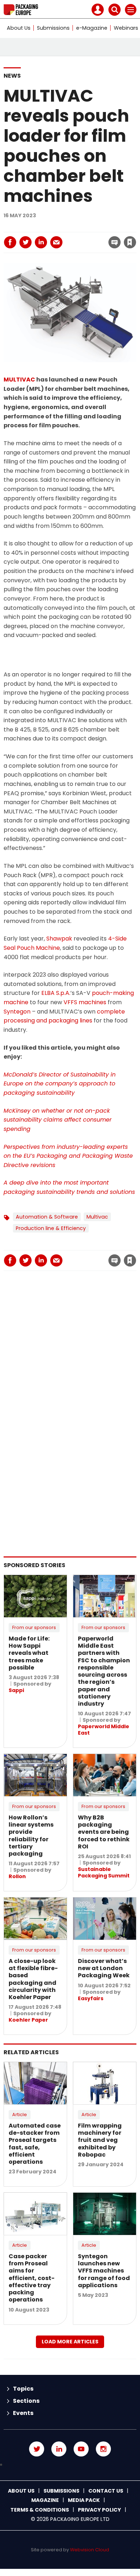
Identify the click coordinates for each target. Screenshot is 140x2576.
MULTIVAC (19, 380)
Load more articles (70, 2342)
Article (20, 2115)
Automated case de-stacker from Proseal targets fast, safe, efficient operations (35, 2144)
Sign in (35, 227)
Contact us (106, 2491)
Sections (26, 2401)
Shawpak (59, 939)
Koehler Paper (28, 2020)
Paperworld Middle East (104, 1730)
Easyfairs (91, 1998)
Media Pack (84, 2500)
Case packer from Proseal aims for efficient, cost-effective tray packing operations (32, 2278)
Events (23, 2413)
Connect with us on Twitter (37, 2449)
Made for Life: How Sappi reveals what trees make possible (29, 1653)
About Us (19, 28)
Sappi (16, 1690)
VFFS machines (85, 1002)
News (12, 76)
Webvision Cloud (90, 2550)
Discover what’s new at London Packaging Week (104, 1968)
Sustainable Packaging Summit (104, 1872)
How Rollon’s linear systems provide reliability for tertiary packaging (31, 1836)
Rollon (17, 1876)
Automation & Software (47, 1217)
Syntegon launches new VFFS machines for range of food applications (104, 2271)
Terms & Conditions (40, 2510)
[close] (75, 236)
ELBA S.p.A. (56, 993)
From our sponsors (34, 1627)
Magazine (45, 2500)
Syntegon (17, 1012)
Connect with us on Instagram (103, 2449)
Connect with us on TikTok (70, 2465)
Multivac (97, 1217)
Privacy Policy (99, 2510)
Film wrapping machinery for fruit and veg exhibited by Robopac (100, 2140)
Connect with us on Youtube (81, 2449)
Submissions (53, 28)
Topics (23, 2389)
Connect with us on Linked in (59, 2449)
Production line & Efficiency (51, 1228)
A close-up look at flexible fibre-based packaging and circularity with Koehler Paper (33, 1979)
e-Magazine (92, 28)
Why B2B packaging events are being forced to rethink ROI (104, 1832)
